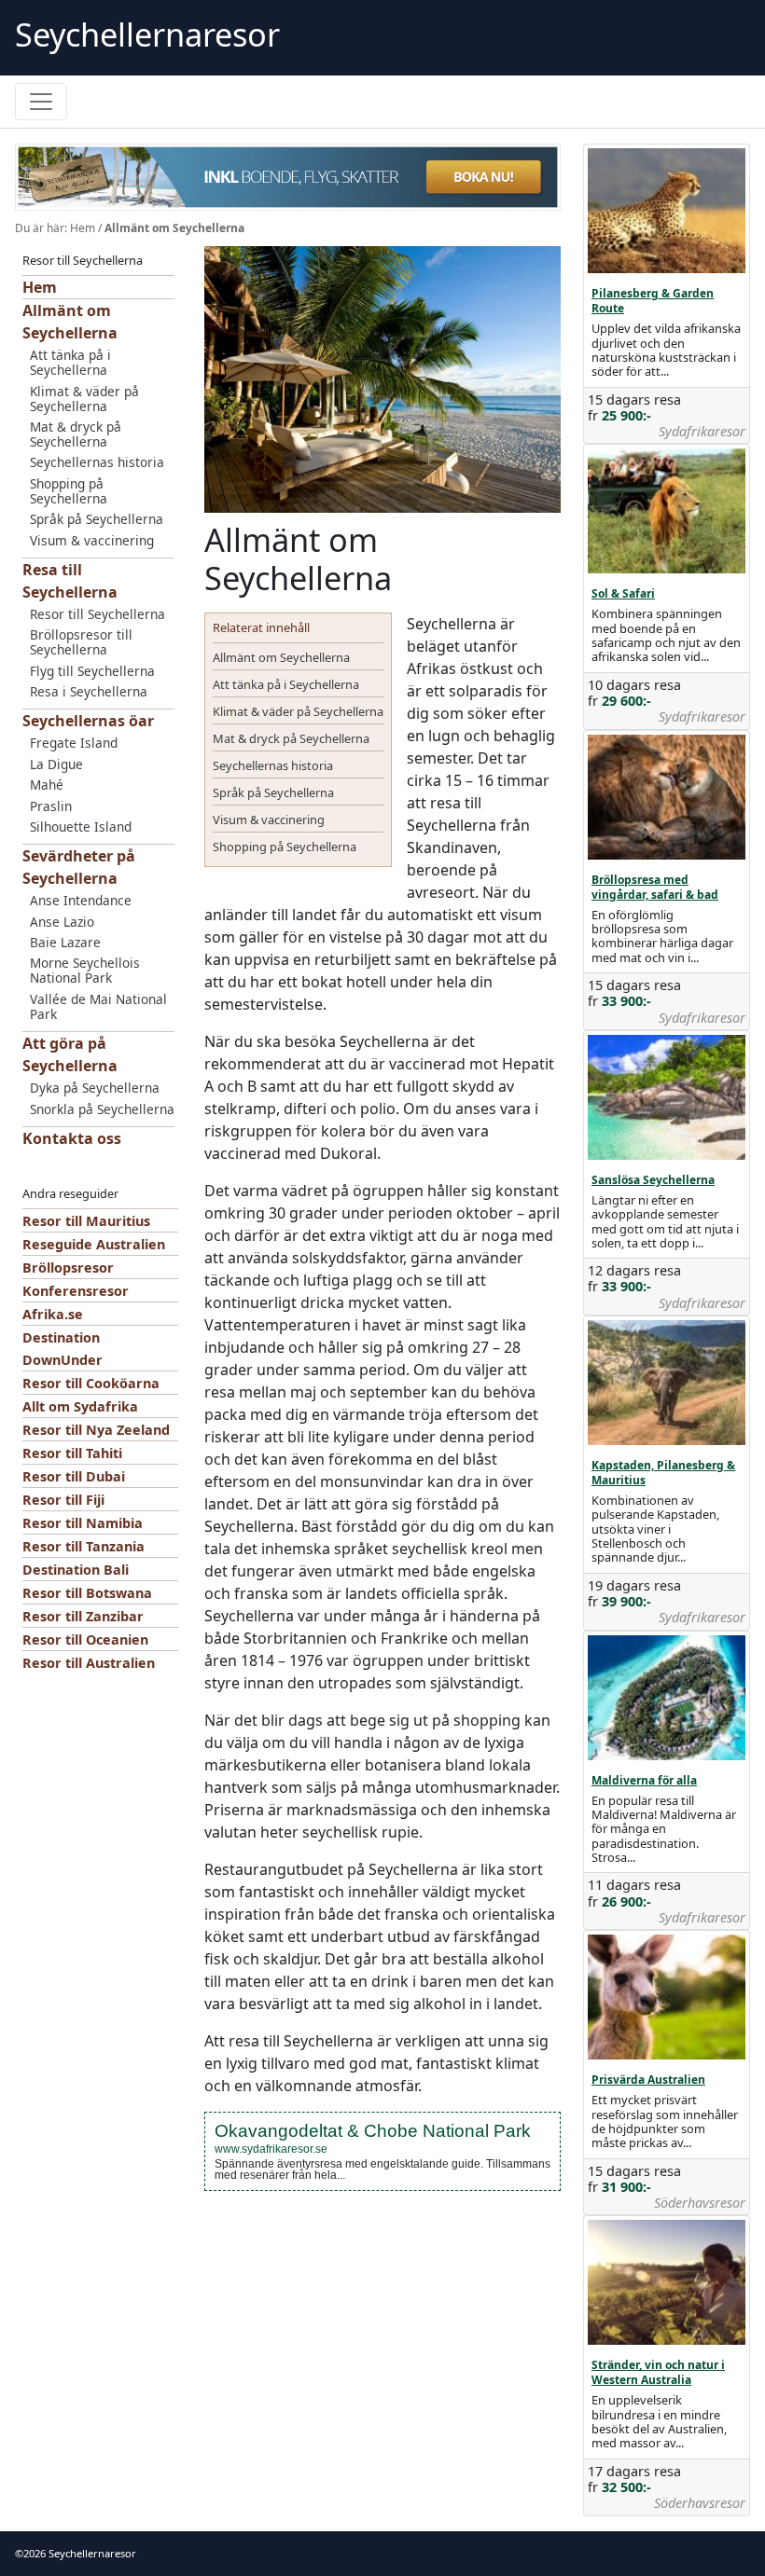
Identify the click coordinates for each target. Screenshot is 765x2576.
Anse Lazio (62, 922)
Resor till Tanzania (83, 1546)
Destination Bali (76, 1570)
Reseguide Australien (94, 1244)
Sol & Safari (623, 593)
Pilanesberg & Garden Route (653, 301)
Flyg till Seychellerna (92, 671)
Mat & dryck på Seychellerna (76, 434)
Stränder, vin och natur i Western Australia (658, 2372)
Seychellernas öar (88, 721)
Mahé (47, 785)
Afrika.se (53, 1314)
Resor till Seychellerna (97, 614)
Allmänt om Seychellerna (281, 657)
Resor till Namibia (83, 1523)
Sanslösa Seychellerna (653, 1180)
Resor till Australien (89, 1663)
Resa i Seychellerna (89, 691)
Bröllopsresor (68, 1267)
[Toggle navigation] (41, 102)
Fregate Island (74, 743)
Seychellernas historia (97, 462)
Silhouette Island (81, 827)
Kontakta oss (72, 1138)
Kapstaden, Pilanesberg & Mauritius (663, 1473)
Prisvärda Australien (648, 2080)
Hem (83, 228)
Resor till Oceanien (85, 1639)
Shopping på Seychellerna (69, 491)
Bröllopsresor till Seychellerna (81, 642)
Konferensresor (76, 1291)
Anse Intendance (81, 900)
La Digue (56, 764)
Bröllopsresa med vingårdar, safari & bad (655, 887)
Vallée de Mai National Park (98, 1006)
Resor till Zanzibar (83, 1616)
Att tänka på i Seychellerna (70, 362)
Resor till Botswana (87, 1593)
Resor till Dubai (74, 1476)
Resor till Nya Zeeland (96, 1430)
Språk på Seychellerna (97, 519)
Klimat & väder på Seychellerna (84, 399)
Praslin (51, 806)
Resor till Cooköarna (91, 1383)
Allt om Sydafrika (80, 1406)
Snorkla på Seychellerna (102, 1109)
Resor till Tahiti (72, 1453)
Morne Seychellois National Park (85, 970)
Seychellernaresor (147, 34)
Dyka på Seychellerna (95, 1088)
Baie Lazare (65, 942)
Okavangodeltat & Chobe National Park (373, 2131)
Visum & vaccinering (92, 540)
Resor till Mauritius (86, 1221)
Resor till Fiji (63, 1500)
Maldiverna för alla (644, 1780)
